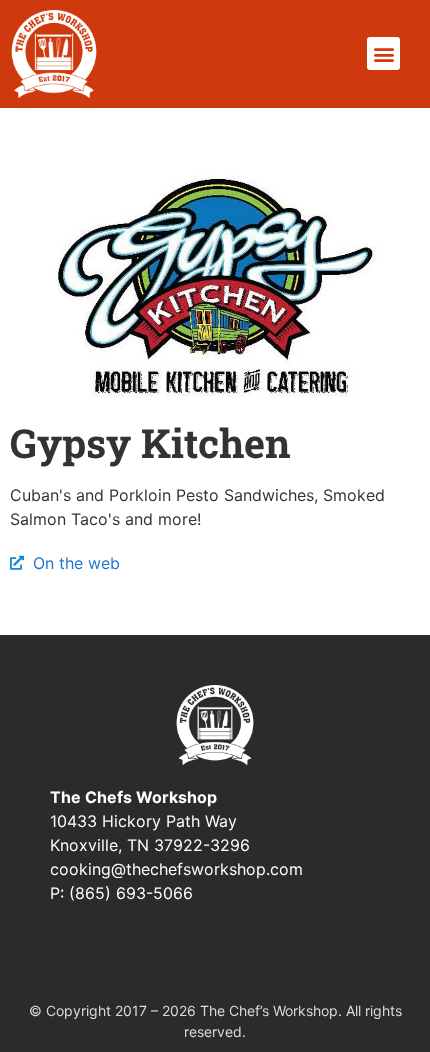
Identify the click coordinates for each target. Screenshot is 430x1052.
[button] (383, 53)
